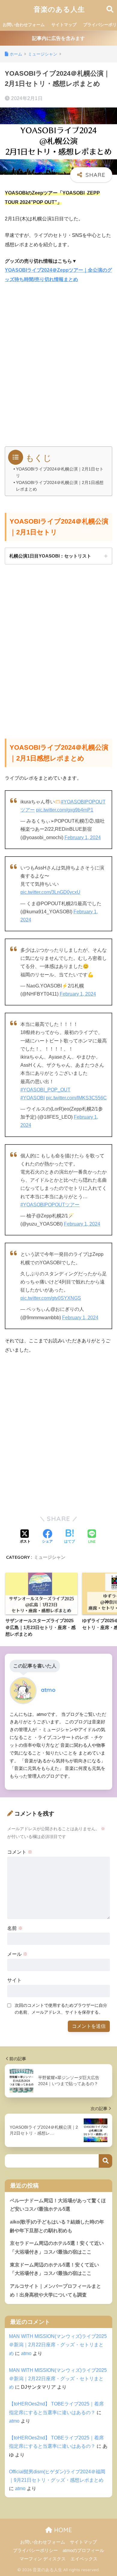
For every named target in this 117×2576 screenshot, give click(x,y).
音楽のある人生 (59, 9)
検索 (105, 2161)
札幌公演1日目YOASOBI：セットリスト (50, 556)
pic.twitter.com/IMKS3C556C (76, 1098)
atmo (26, 2353)
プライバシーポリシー (35, 2550)
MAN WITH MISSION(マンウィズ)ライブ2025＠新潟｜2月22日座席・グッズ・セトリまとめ (58, 2345)
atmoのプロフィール (83, 2550)
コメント (20, 1852)
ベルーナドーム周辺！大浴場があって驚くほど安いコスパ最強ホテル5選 (58, 2205)
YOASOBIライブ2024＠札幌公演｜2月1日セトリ (60, 472)
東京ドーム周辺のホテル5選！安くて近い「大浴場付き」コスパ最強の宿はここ (54, 2269)
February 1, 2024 (83, 838)
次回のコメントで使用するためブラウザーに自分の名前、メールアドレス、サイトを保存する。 (61, 2009)
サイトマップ (64, 25)
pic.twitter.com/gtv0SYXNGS (51, 1298)
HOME (62, 2530)
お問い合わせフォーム (24, 25)
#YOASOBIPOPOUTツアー (50, 1205)
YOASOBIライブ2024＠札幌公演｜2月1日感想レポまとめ (60, 486)
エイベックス (84, 2559)
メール (17, 1954)
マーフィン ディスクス (43, 2559)
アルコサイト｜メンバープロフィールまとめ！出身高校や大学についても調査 (55, 2290)
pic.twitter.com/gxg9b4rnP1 (65, 810)
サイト (14, 1980)
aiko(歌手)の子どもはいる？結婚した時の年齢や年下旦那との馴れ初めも (57, 2226)
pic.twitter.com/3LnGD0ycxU (50, 892)
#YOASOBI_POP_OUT (45, 1090)
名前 (15, 1928)
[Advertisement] (58, 368)
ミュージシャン (50, 1557)
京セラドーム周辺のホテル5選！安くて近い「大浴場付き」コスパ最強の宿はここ (57, 2248)
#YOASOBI (33, 1098)
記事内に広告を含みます (58, 38)
